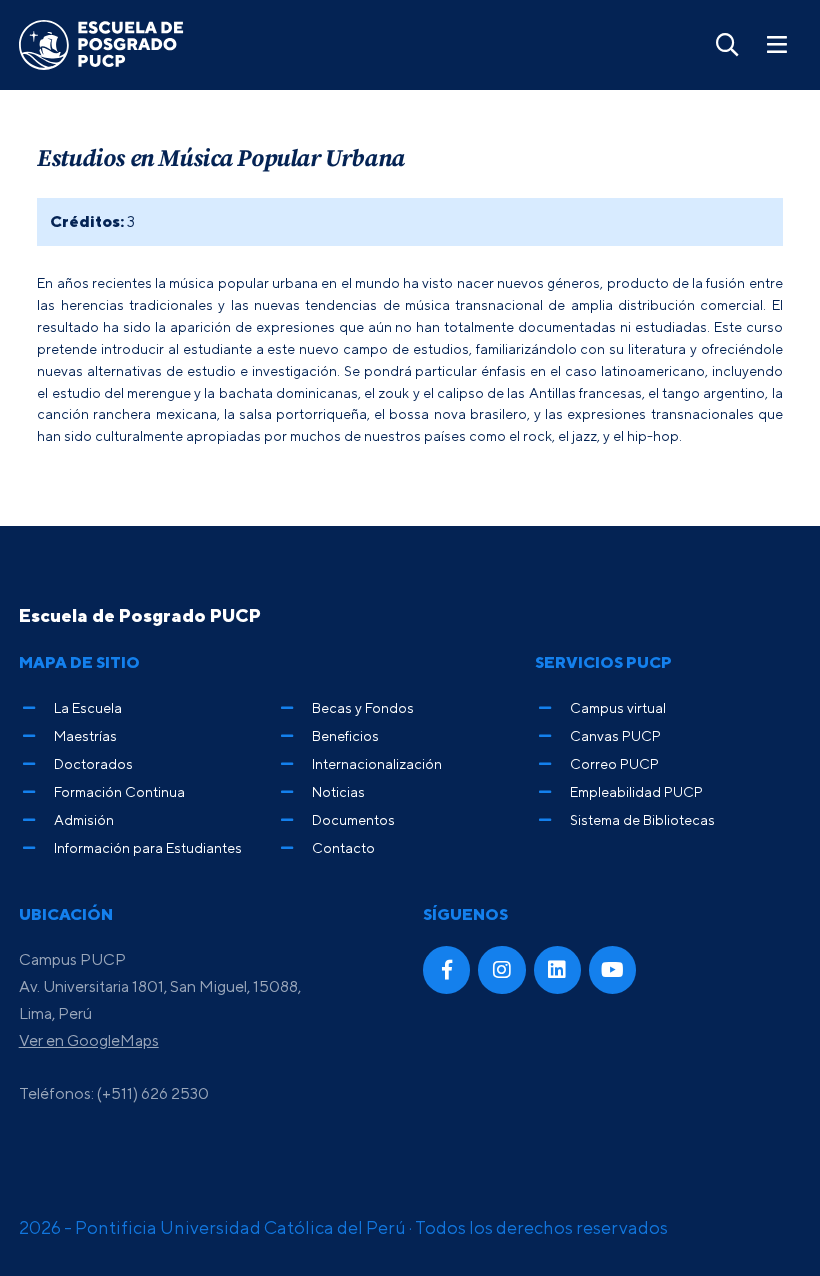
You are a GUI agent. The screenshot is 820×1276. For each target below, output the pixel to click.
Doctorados (93, 763)
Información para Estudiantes (148, 847)
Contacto (343, 847)
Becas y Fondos (363, 707)
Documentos (353, 819)
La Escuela (88, 707)
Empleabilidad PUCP (636, 791)
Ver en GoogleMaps (89, 1040)
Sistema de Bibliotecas (642, 819)
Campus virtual (618, 707)
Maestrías (85, 735)
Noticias (338, 791)
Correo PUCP (614, 763)
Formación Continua (119, 791)
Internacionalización (377, 763)
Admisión (84, 819)
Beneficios (345, 735)
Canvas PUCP (615, 735)
